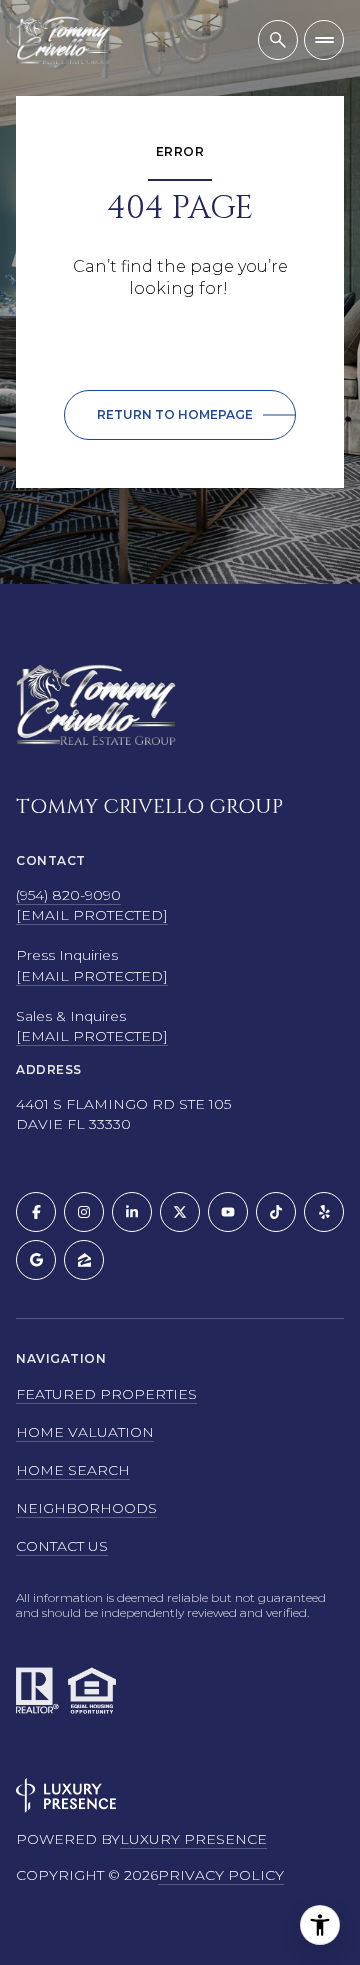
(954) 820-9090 (68, 895)
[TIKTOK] (276, 1212)
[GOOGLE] (36, 1260)
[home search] (278, 40)
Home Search (73, 1470)
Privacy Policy (221, 1875)
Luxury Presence (193, 1839)
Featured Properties (106, 1394)
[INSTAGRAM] (84, 1212)
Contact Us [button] (62, 1546)
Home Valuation (85, 1432)
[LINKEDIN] (132, 1212)
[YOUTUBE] (228, 1212)
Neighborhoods (86, 1508)
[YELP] (324, 1212)
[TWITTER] (180, 1212)
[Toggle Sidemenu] (324, 40)
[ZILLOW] (84, 1260)
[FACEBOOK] (36, 1212)
